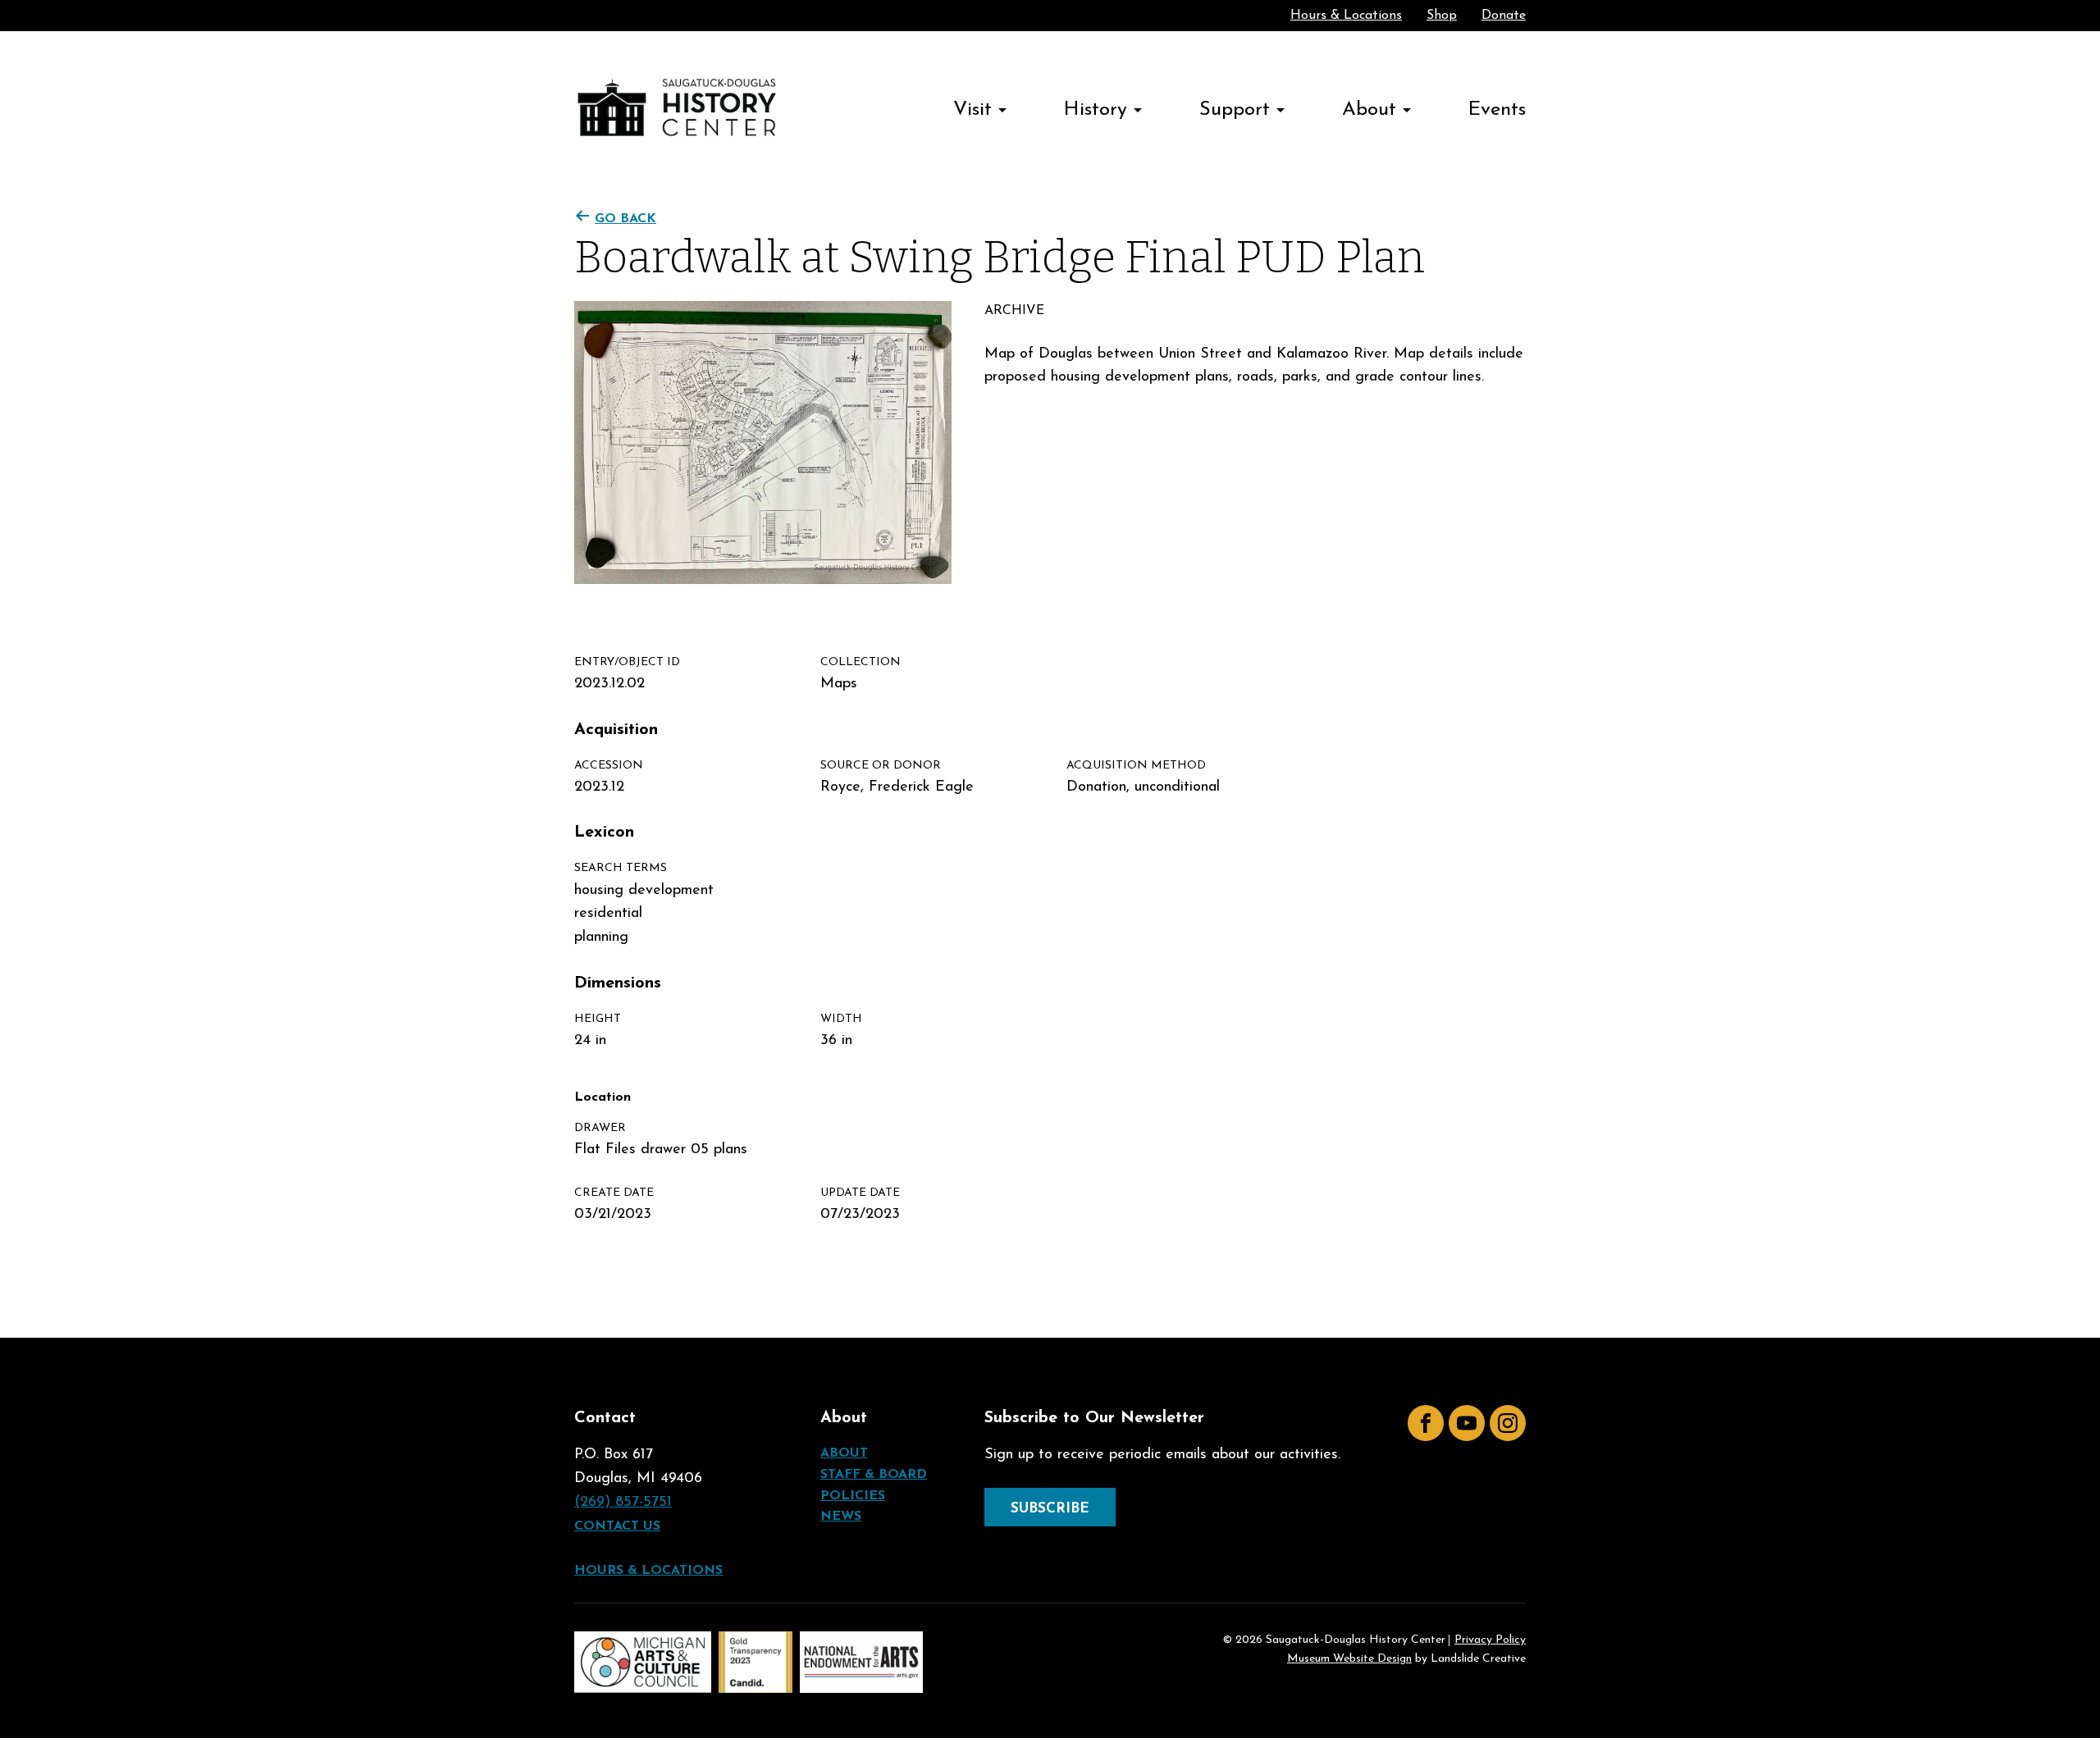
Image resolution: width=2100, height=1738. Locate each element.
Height (598, 1019)
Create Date (614, 1193)
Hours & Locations (1346, 16)
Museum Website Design (1349, 1659)
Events (1497, 110)
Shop (1442, 16)
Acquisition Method (1136, 766)
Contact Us (617, 1526)
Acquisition (616, 730)
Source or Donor (881, 766)
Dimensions (618, 983)
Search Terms (621, 868)
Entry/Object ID (627, 662)
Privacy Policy (1490, 1640)
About (1369, 110)
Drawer (600, 1128)
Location (603, 1097)
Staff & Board (874, 1475)
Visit (972, 110)
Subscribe (1050, 1509)
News (841, 1517)
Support (1235, 110)
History (1096, 110)
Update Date (860, 1193)
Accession (609, 766)
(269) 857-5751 (623, 1503)
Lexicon (604, 833)
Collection (861, 662)
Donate (1504, 16)
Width (841, 1019)
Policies (853, 1496)
